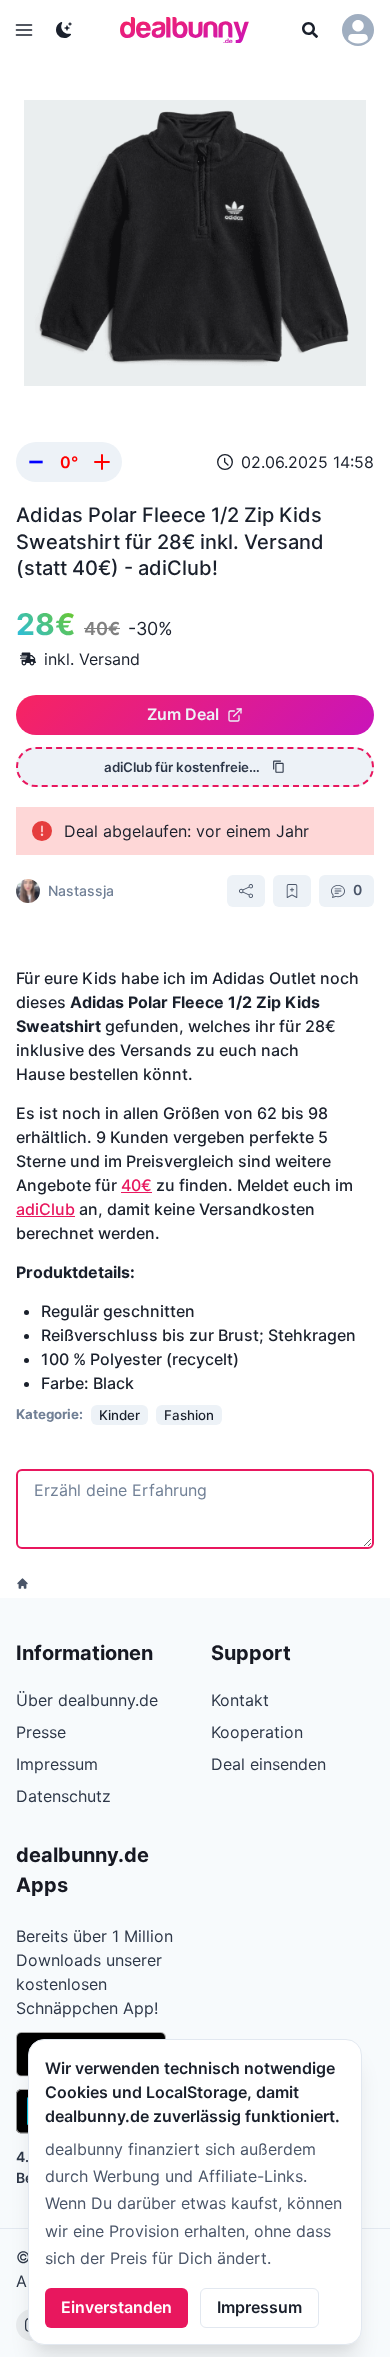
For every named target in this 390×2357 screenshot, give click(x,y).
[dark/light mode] (64, 30)
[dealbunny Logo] (191, 30)
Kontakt (240, 1700)
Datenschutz (63, 1796)
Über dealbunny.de (87, 1700)
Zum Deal (183, 714)
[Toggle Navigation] (24, 30)
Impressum (259, 2307)
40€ (136, 1185)
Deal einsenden (268, 1764)
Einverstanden (116, 2307)
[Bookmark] (292, 891)
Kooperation (257, 1732)
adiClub (45, 1209)
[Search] (310, 30)
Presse (41, 1732)
